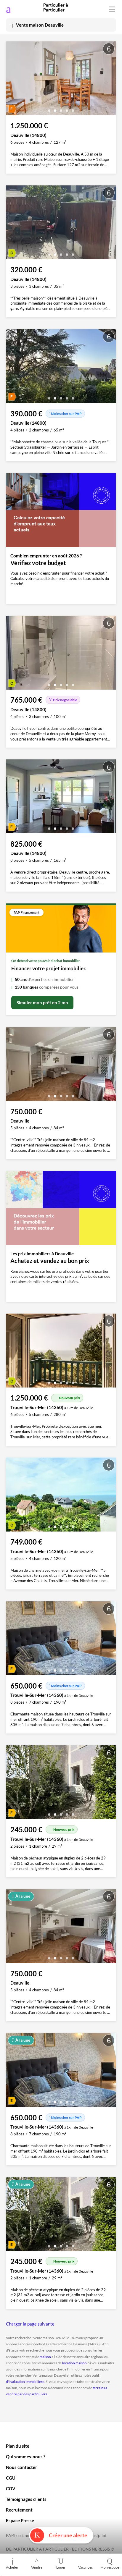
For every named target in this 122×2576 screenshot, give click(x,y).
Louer (61, 2567)
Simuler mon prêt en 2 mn (42, 1002)
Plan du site (18, 2446)
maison (45, 2357)
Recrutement (19, 2510)
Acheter (12, 2567)
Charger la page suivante (30, 2324)
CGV (11, 2488)
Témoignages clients (26, 2499)
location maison (74, 2363)
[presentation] (12, 80)
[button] (49, 108)
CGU (11, 2478)
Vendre (37, 2567)
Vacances (85, 2567)
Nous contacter (21, 2467)
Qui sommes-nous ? (26, 2457)
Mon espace (110, 2567)
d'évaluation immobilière (25, 2382)
